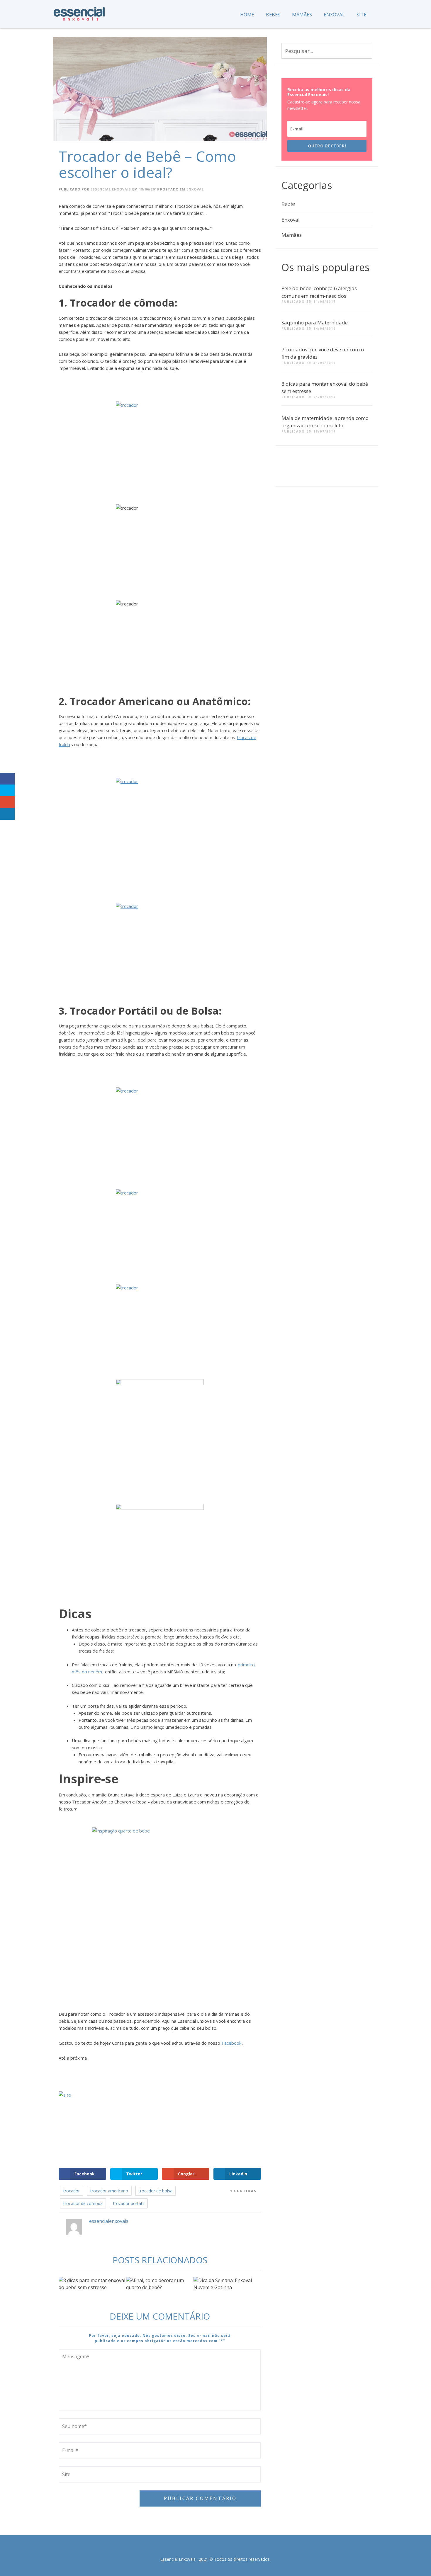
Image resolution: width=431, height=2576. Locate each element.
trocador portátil (129, 2203)
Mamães (302, 15)
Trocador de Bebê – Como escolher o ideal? (147, 164)
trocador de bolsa (156, 2191)
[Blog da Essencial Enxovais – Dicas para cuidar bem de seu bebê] (79, 12)
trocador (72, 2191)
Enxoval (334, 15)
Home (247, 15)
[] (293, 470)
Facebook (232, 2043)
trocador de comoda (83, 2203)
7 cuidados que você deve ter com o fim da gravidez (323, 353)
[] (314, 470)
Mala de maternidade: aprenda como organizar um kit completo (325, 422)
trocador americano (109, 2191)
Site (362, 15)
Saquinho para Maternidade (315, 323)
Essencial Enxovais (111, 189)
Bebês (273, 15)
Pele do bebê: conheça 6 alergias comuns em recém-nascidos (319, 292)
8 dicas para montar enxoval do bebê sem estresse (325, 388)
